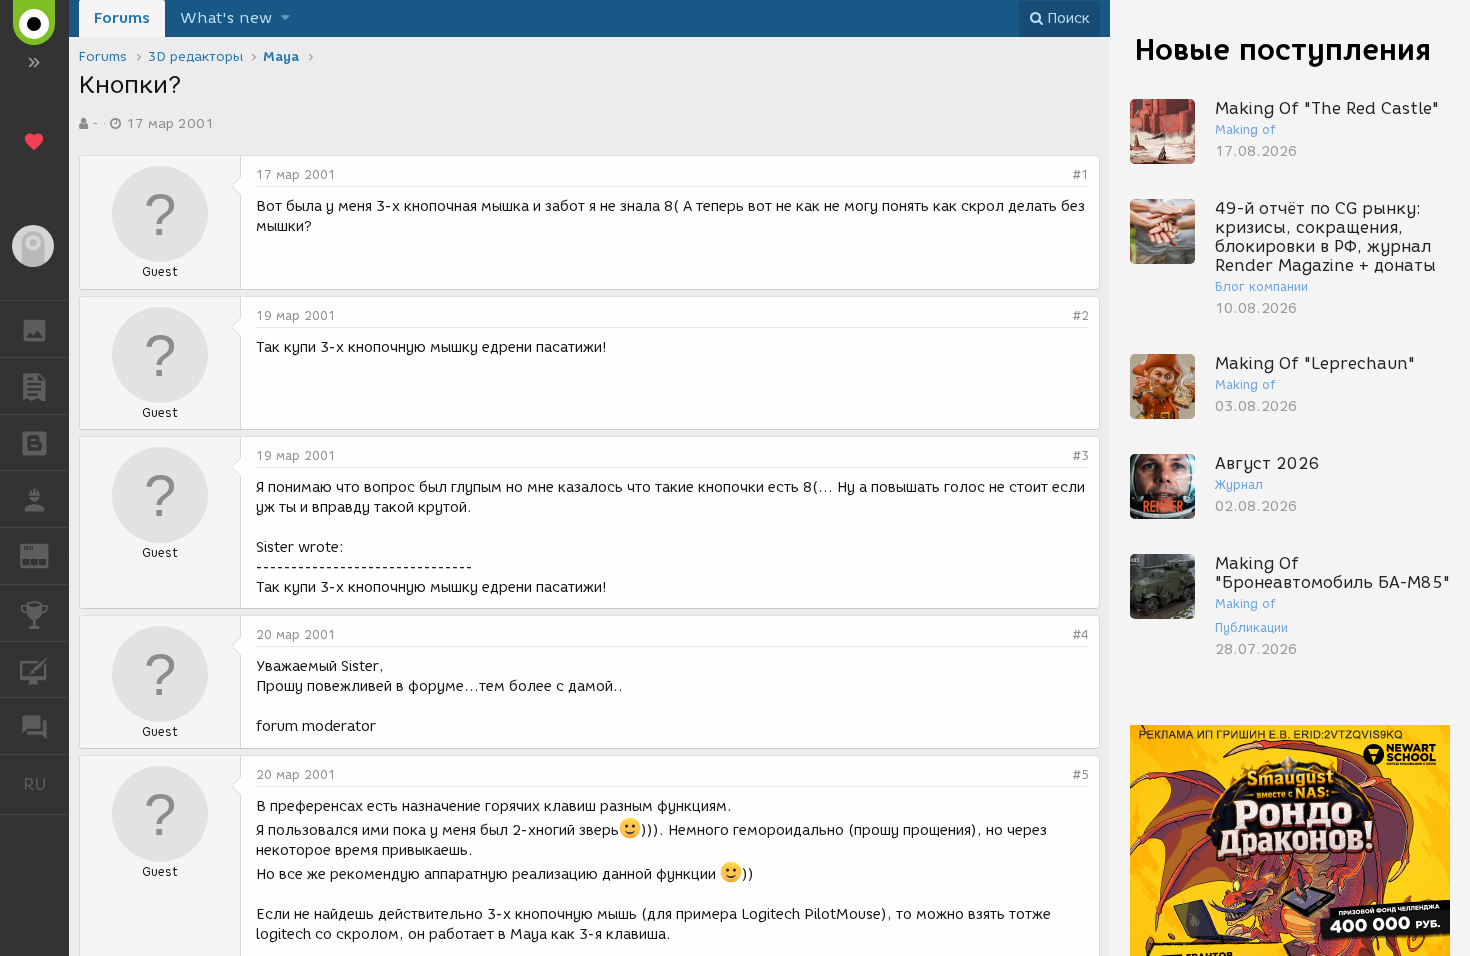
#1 (1081, 174)
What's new (226, 18)
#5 (1081, 774)
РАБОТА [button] (34, 499)
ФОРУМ (34, 726)
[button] (285, 18)
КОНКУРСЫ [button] (34, 613)
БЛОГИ (34, 443)
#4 (1081, 634)
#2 (1081, 315)
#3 (1081, 455)
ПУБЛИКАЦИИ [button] (34, 386)
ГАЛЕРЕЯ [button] (34, 329)
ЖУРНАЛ (46, 554)
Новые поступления (1283, 49)
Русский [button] (46, 784)
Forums (122, 18)
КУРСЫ (34, 670)
